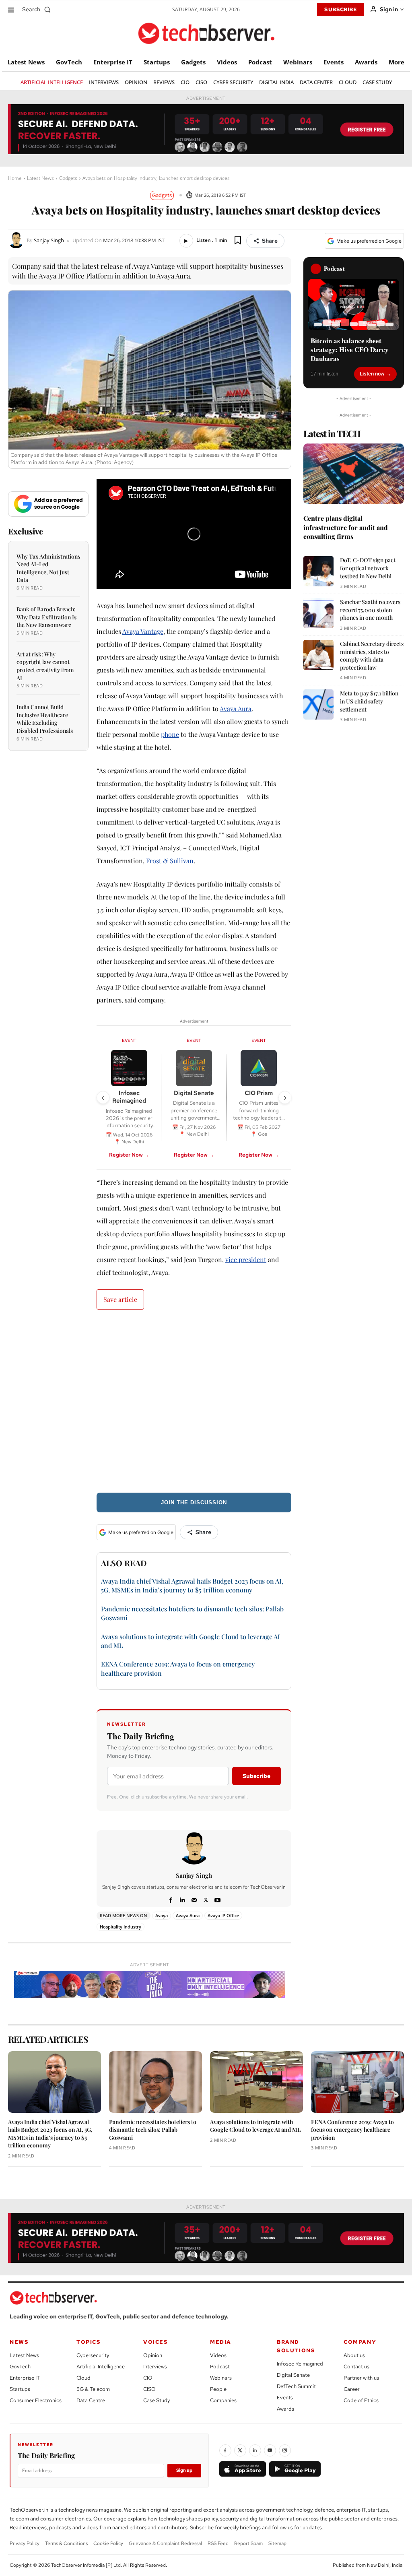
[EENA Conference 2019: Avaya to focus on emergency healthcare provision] (357, 2082)
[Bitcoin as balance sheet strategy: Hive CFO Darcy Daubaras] (354, 304)
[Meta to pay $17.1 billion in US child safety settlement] (318, 704)
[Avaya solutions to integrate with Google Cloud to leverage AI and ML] (256, 2082)
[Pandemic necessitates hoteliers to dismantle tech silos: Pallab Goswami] (156, 2082)
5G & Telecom (93, 2389)
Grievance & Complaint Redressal (165, 2543)
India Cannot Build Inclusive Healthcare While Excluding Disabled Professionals (45, 719)
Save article (120, 1299)
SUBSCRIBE (341, 9)
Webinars (221, 2378)
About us (354, 2355)
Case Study (157, 2400)
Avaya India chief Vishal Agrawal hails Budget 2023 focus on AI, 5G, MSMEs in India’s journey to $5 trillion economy (192, 1585)
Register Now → (129, 1155)
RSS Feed (218, 2543)
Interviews (155, 2367)
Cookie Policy (108, 2543)
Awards (285, 2409)
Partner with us (361, 2378)
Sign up (184, 2470)
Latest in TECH (332, 433)
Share (270, 241)
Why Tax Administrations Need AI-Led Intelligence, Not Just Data (48, 568)
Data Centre (91, 2400)
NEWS (19, 2342)
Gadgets (68, 178)
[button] (38, 9)
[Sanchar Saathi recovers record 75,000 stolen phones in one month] (318, 613)
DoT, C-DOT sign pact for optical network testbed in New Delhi (368, 568)
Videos (218, 2355)
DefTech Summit (296, 2386)
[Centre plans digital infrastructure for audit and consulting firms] (354, 474)
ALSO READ (124, 1563)
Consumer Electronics (36, 2400)
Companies (223, 2400)
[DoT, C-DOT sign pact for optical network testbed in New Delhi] (318, 571)
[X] (206, 1899)
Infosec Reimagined (300, 2364)
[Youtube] (217, 1899)
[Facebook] (171, 1899)
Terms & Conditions (66, 2543)
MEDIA (221, 2342)
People (218, 2389)
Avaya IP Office (223, 1915)
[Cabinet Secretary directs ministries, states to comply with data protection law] (318, 655)
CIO (148, 2378)
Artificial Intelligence (101, 2367)
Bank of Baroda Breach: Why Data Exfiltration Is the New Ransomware (46, 617)
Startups (20, 2389)
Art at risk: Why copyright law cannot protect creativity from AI (45, 666)
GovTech (20, 2367)
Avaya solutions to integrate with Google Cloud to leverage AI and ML (255, 2126)
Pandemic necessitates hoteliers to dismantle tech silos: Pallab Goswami (153, 2130)
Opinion (153, 2355)
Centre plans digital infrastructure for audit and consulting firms (346, 527)
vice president (246, 1259)
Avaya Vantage (143, 631)
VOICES (156, 2342)
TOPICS (89, 2342)
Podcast (220, 2367)
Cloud (83, 2378)
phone (170, 734)
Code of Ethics (361, 2400)
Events (285, 2398)
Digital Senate (293, 2375)
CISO (149, 2389)
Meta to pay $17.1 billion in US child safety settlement (369, 701)
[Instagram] (285, 2450)
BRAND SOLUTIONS (296, 2346)
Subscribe (256, 1776)
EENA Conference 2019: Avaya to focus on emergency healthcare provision (352, 2130)
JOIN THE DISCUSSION (194, 1502)
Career (352, 2389)
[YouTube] (270, 2450)
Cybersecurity (93, 2355)
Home (15, 178)
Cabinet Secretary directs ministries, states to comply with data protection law (372, 656)
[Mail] (194, 1899)
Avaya (162, 1915)
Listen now (372, 374)
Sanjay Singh (49, 240)
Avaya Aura (236, 708)
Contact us (356, 2367)
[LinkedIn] (255, 2450)
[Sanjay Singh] (17, 240)
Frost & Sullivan (170, 861)
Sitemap (277, 2543)
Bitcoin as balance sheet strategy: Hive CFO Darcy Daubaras (350, 350)
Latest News (40, 178)
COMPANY (360, 2342)
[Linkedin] (182, 1899)
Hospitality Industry (121, 1927)
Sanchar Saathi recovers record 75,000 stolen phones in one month (370, 610)
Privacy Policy (25, 2543)
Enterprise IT (25, 2378)
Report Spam (248, 2543)
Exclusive (26, 531)
